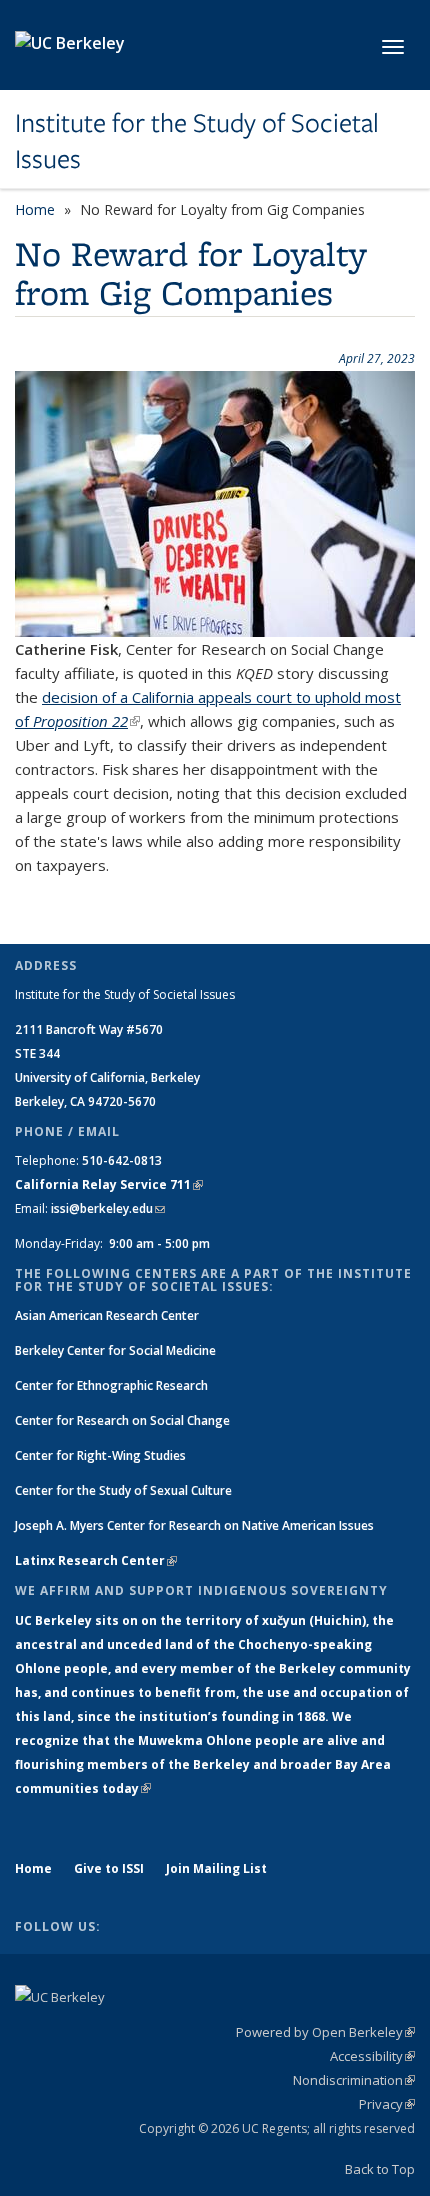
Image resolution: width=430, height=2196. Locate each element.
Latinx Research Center (96, 1560)
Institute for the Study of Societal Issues (197, 141)
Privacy (387, 2104)
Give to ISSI (109, 1868)
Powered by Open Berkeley (325, 2032)
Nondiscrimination (354, 2080)
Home (35, 209)
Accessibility (372, 2056)
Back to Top (380, 2169)
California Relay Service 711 (109, 1184)
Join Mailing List (216, 1868)
